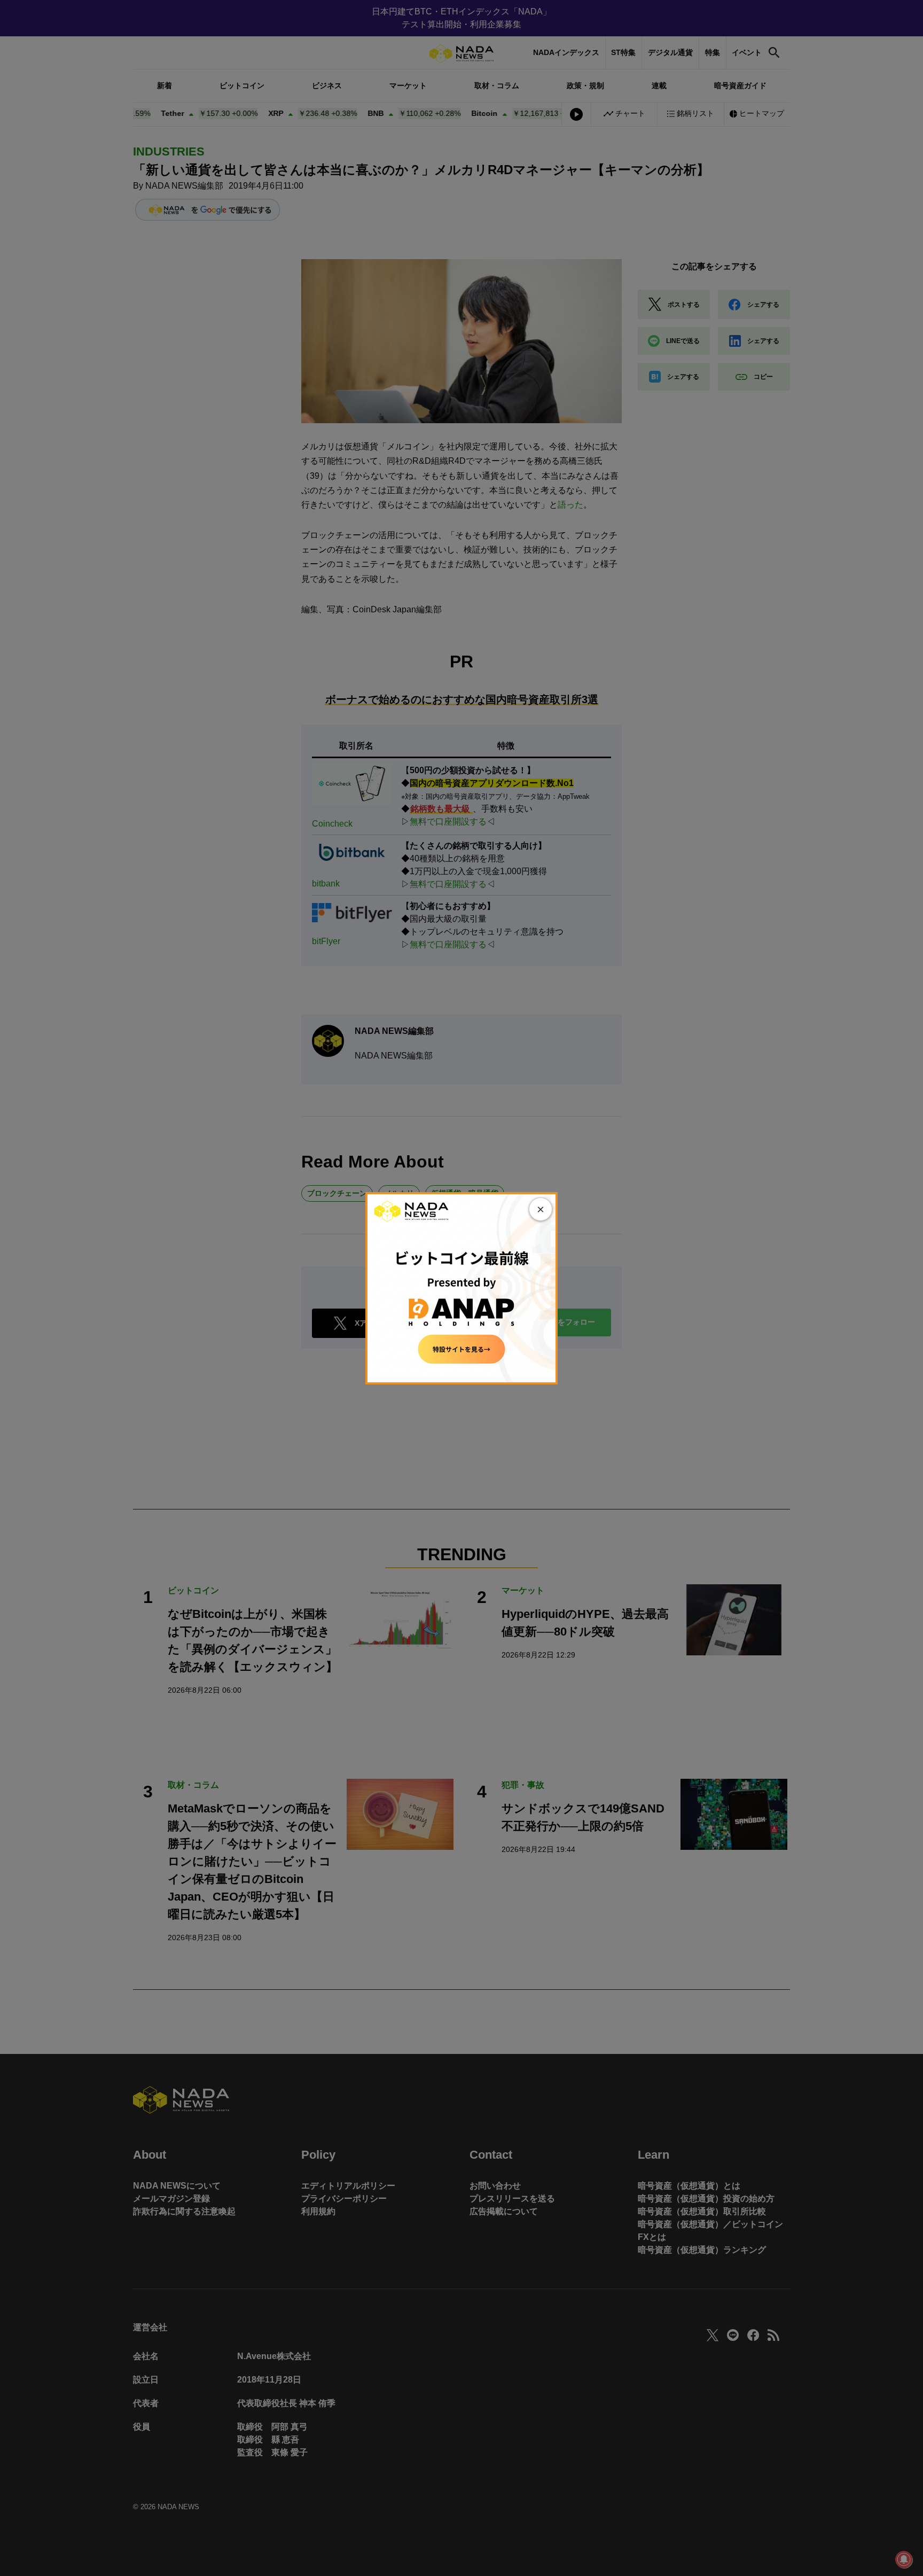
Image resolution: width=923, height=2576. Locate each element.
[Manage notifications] (904, 2559)
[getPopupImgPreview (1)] (461, 1287)
